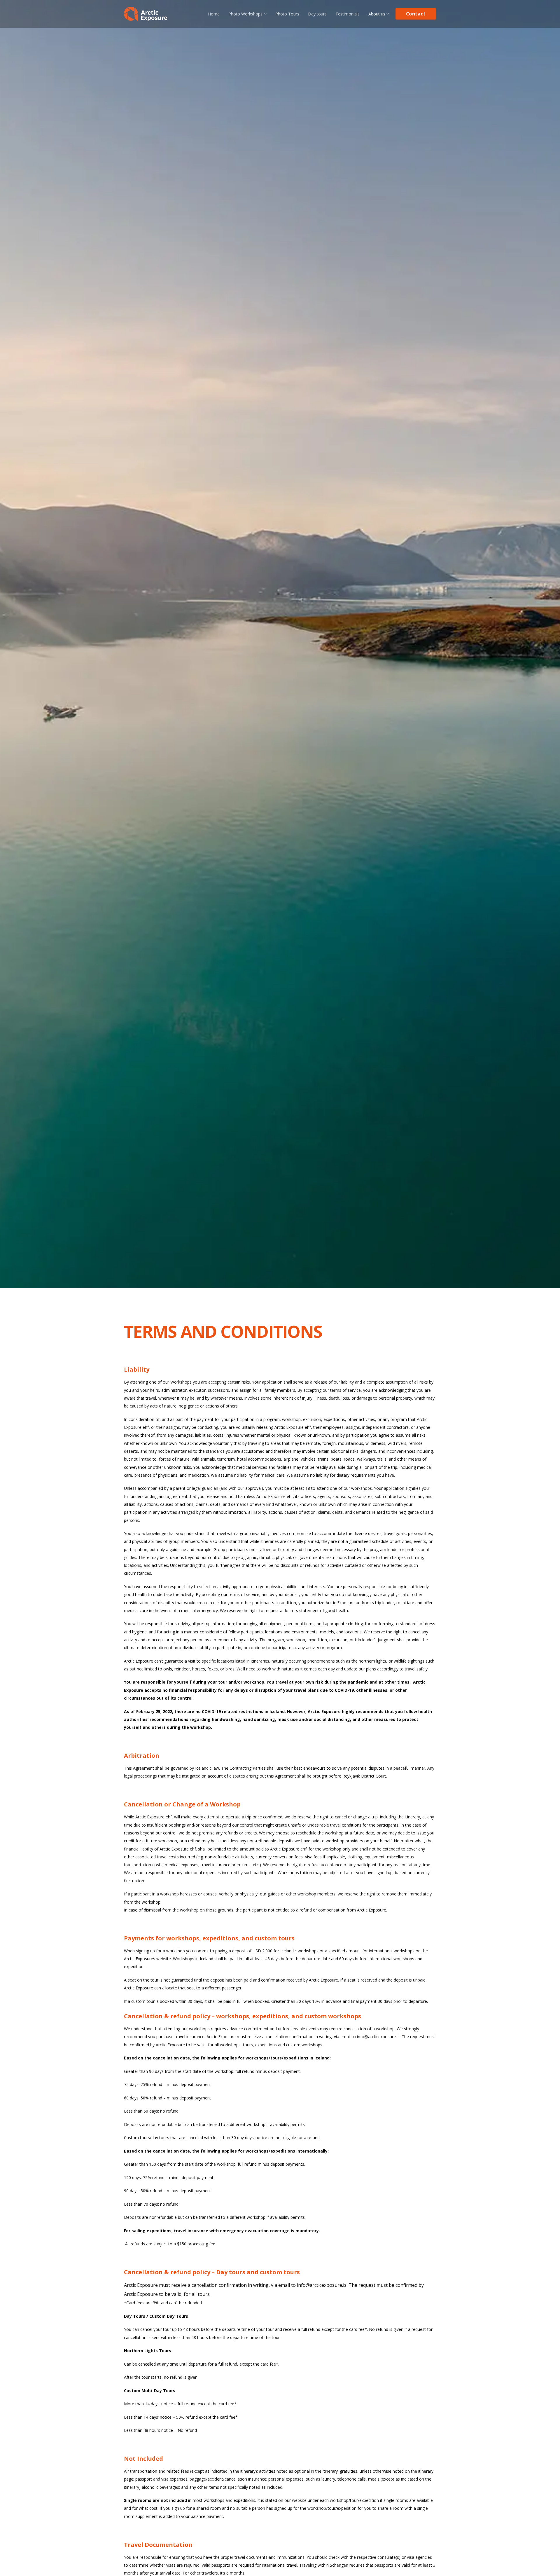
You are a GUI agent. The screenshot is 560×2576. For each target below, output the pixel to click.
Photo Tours (287, 14)
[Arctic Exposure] (146, 14)
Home (214, 14)
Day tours (317, 14)
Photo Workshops (245, 14)
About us (377, 14)
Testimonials (348, 14)
